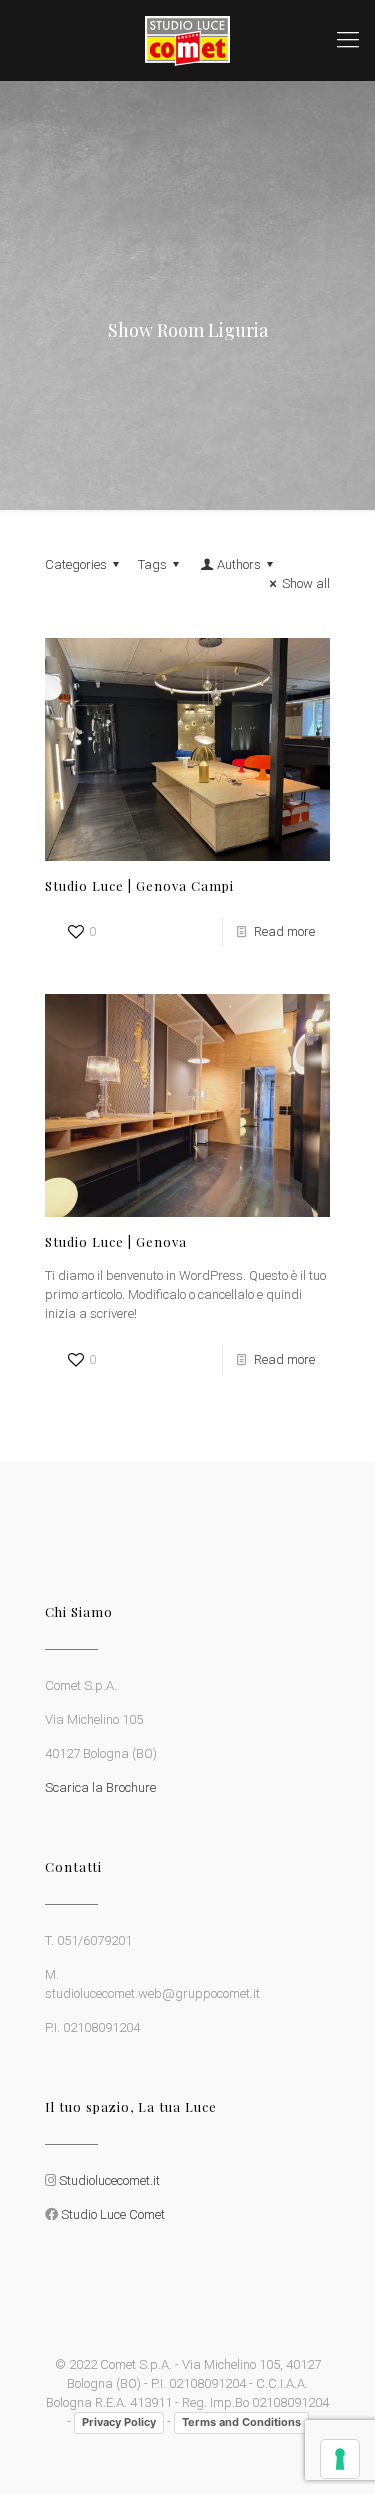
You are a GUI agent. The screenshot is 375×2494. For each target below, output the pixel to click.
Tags (152, 564)
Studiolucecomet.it (109, 2180)
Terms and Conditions (241, 2422)
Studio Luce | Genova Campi (139, 885)
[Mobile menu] (348, 40)
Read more (284, 931)
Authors (239, 564)
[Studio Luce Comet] (187, 40)
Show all (306, 583)
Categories (76, 564)
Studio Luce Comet (113, 2214)
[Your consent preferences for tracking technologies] (340, 2459)
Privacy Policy (119, 2422)
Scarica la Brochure (100, 1787)
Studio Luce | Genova (116, 1241)
